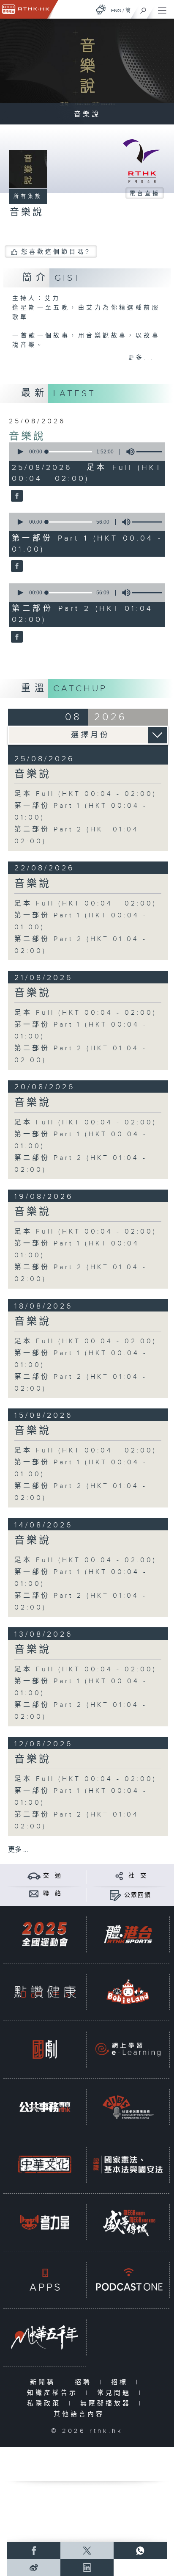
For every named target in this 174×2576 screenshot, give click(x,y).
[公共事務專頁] (45, 2107)
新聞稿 (45, 2382)
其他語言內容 (81, 2414)
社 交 (138, 1876)
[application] (86, 452)
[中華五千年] (45, 2337)
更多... (141, 358)
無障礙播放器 (107, 2403)
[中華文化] (45, 2164)
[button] (20, 452)
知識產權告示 (54, 2393)
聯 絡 (52, 1894)
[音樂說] (16, 496)
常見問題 (116, 2393)
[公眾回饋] (115, 1895)
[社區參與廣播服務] (128, 2107)
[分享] (119, 1876)
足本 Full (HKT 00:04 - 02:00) (86, 794)
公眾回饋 (138, 1895)
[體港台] (128, 1934)
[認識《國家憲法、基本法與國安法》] (128, 2164)
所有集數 (28, 196)
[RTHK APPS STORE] (45, 2279)
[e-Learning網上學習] (128, 2049)
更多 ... (18, 1850)
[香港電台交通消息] (34, 1876)
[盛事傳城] (128, 2222)
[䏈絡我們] (34, 1893)
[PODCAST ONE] (128, 2279)
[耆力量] (45, 2222)
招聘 (85, 2382)
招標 (121, 2382)
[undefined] (101, 10)
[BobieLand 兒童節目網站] (128, 1992)
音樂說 (27, 436)
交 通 (52, 1876)
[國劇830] (45, 2049)
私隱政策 (46, 2403)
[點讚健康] (45, 1992)
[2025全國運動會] (45, 1934)
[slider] (69, 452)
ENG (116, 11)
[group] (128, 452)
